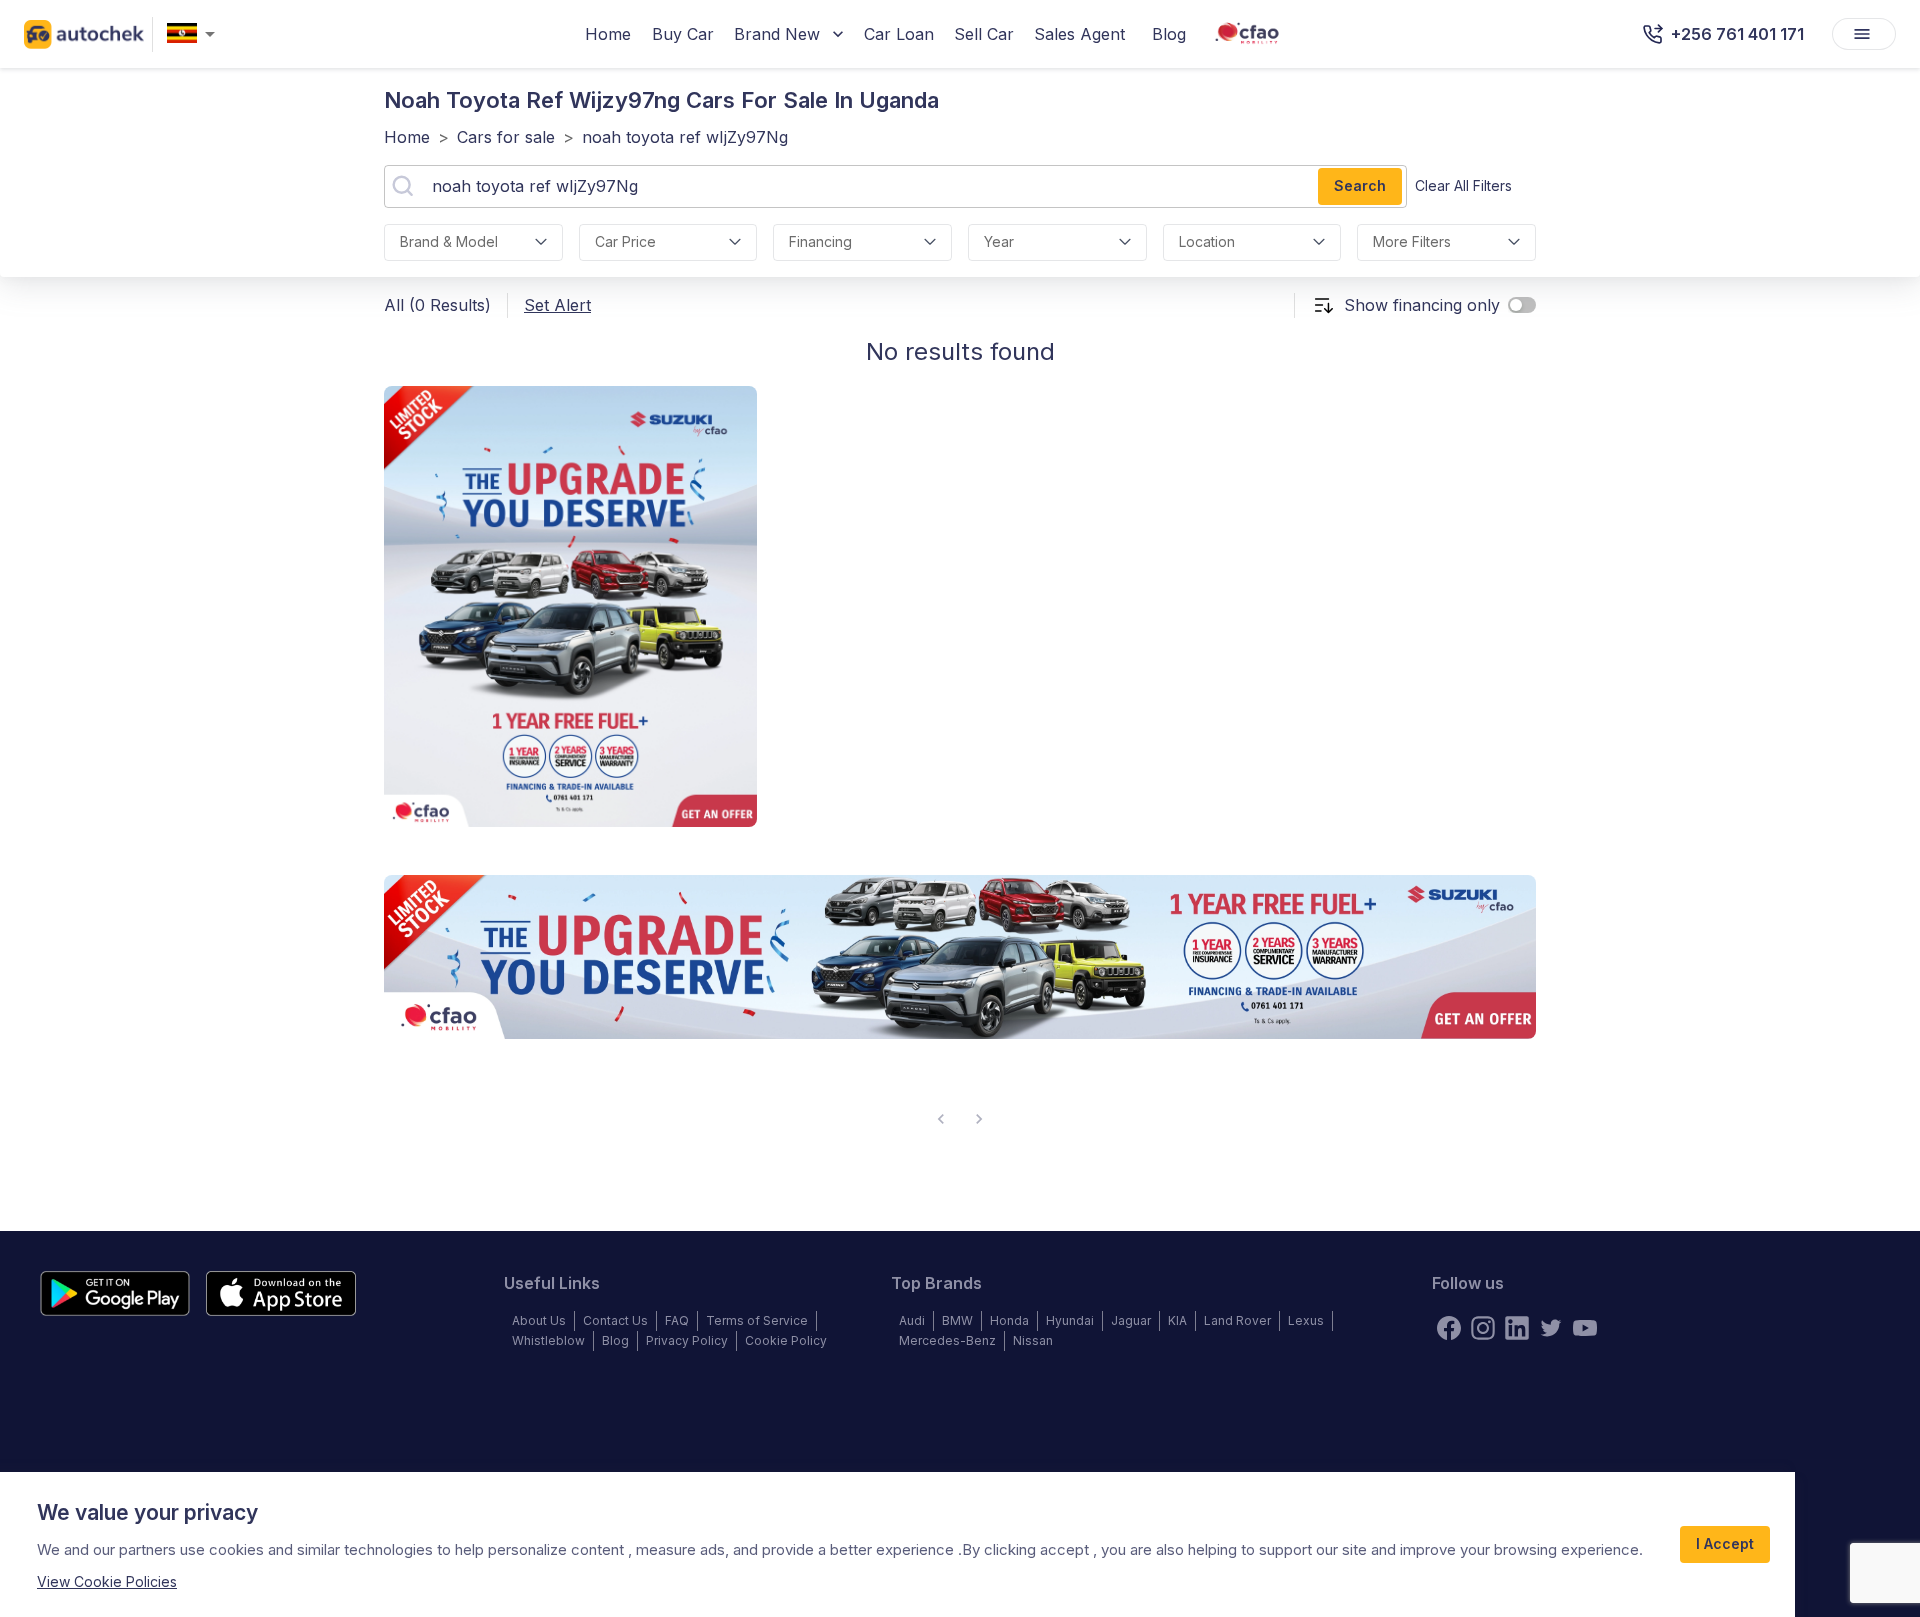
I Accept (1725, 1543)
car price (625, 241)
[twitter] (1551, 1328)
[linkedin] (1517, 1328)
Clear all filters (1463, 185)
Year (999, 241)
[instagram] (1483, 1328)
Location (1207, 241)
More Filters (1412, 241)
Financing (820, 241)
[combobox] (195, 34)
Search (1360, 185)
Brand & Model (449, 241)
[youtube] (1585, 1328)
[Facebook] (1449, 1328)
